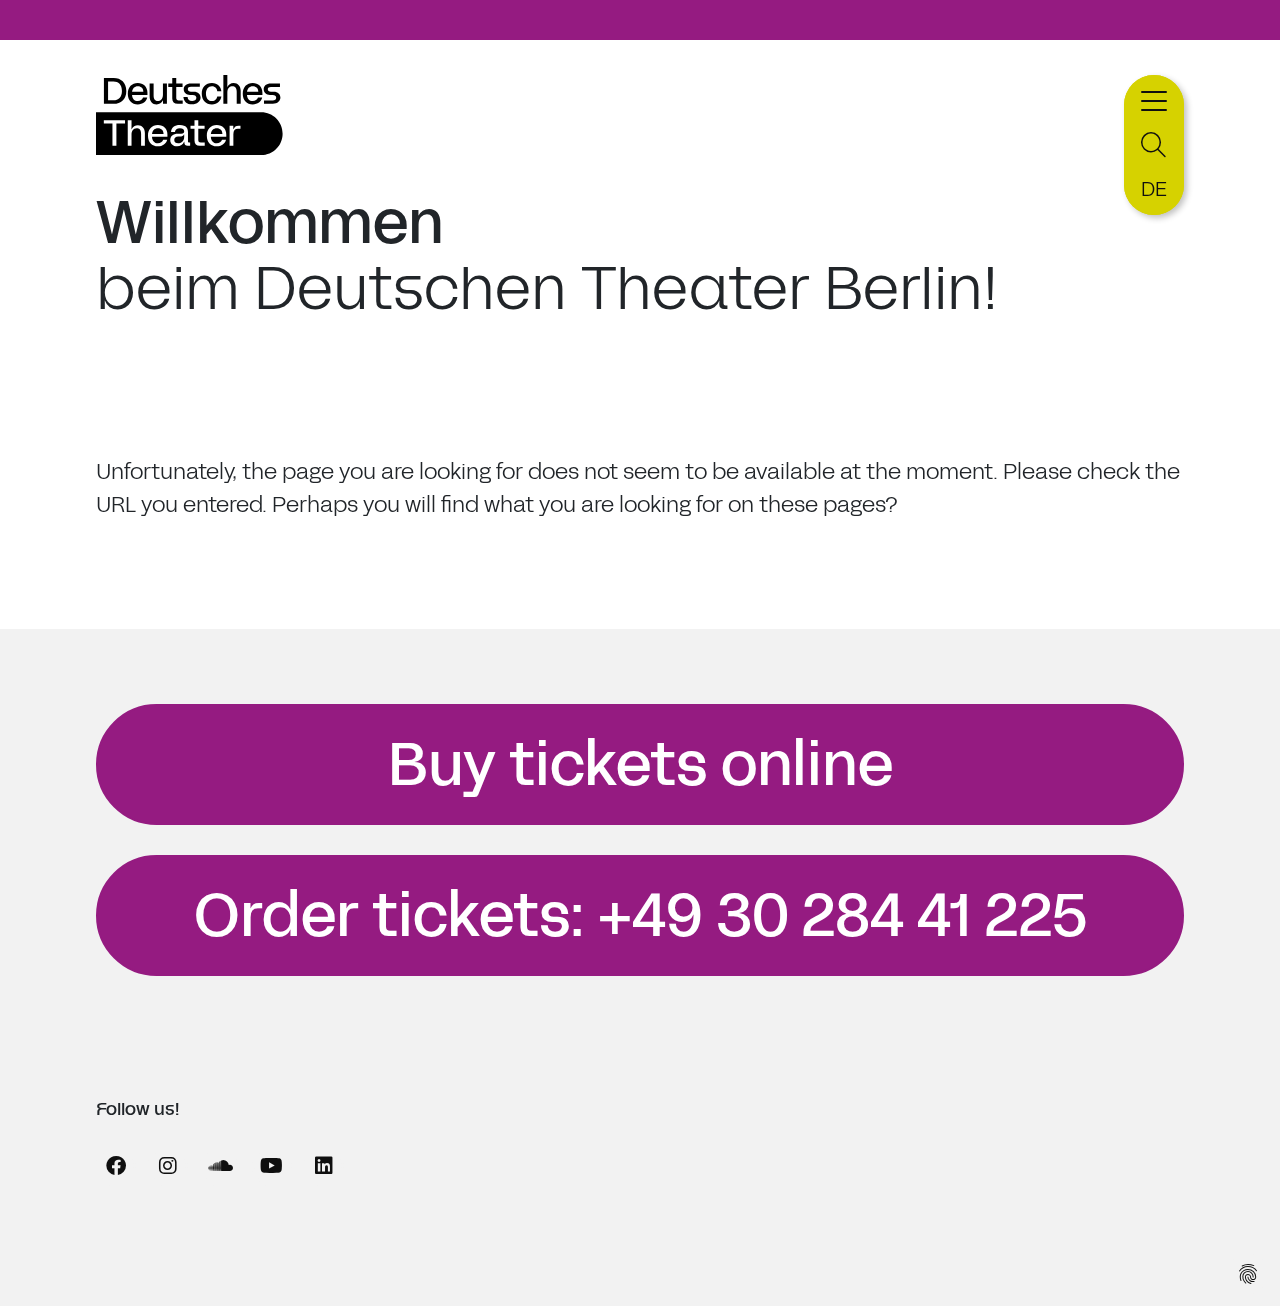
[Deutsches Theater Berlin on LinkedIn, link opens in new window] (324, 1166)
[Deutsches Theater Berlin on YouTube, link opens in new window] (272, 1166)
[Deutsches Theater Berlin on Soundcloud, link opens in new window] (220, 1166)
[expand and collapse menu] (1154, 98)
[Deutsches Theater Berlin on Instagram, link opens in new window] (168, 1166)
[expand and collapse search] (1154, 145)
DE (1154, 189)
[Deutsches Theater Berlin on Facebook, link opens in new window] (116, 1166)
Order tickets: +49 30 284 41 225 (640, 916)
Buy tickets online (640, 765)
